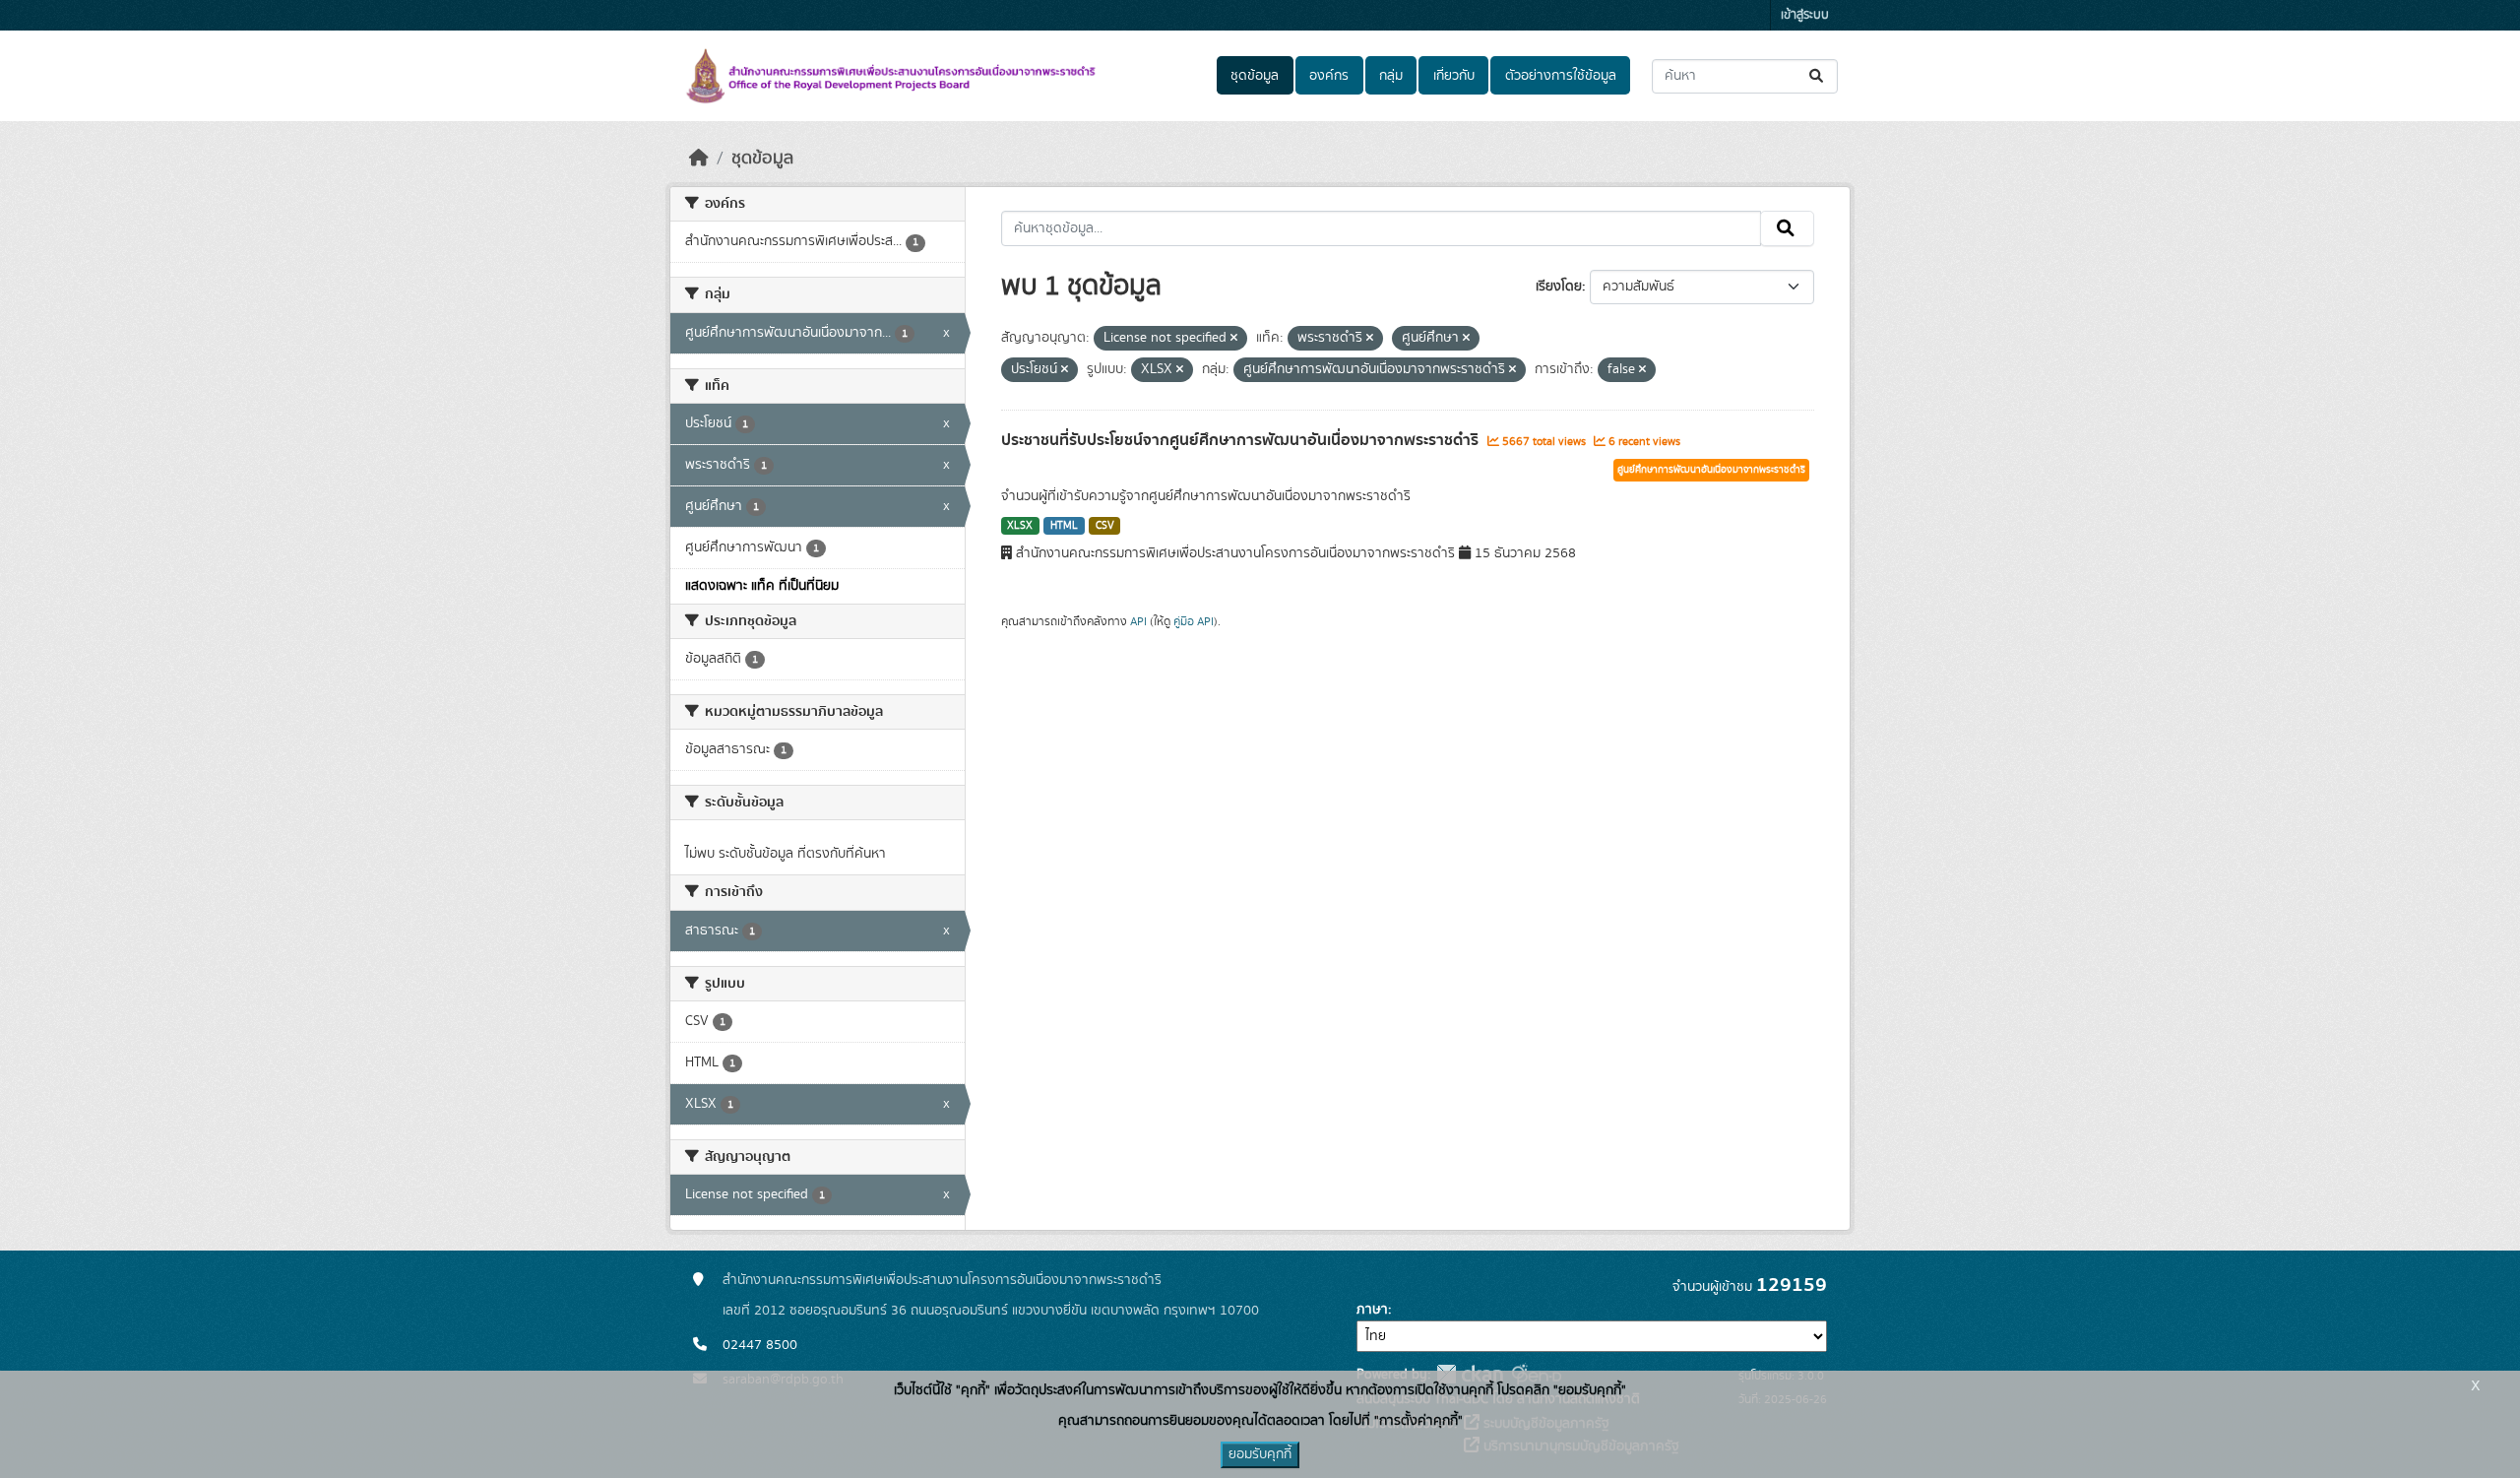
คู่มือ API (1194, 621)
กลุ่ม (1391, 76)
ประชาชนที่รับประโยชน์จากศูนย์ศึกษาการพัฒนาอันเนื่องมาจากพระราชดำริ (1242, 440)
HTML (1064, 526)
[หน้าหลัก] (699, 159)
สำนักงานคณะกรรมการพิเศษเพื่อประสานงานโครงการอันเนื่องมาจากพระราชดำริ (942, 1280)
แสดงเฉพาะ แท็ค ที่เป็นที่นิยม (762, 586)
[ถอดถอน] (1234, 339)
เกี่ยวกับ (1454, 76)
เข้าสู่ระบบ (1805, 15)
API (1138, 621)
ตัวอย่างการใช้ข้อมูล (1561, 76)
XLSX (1020, 526)
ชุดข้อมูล (1255, 76)
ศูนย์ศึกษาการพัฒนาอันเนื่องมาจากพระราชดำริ (1711, 470)
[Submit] (1818, 76)
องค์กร (1329, 76)
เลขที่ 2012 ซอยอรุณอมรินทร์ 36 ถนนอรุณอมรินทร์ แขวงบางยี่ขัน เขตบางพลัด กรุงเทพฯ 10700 (991, 1311)
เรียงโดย (1559, 287)
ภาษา (1372, 1310)
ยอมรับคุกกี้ (1260, 1454)
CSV (1105, 526)
